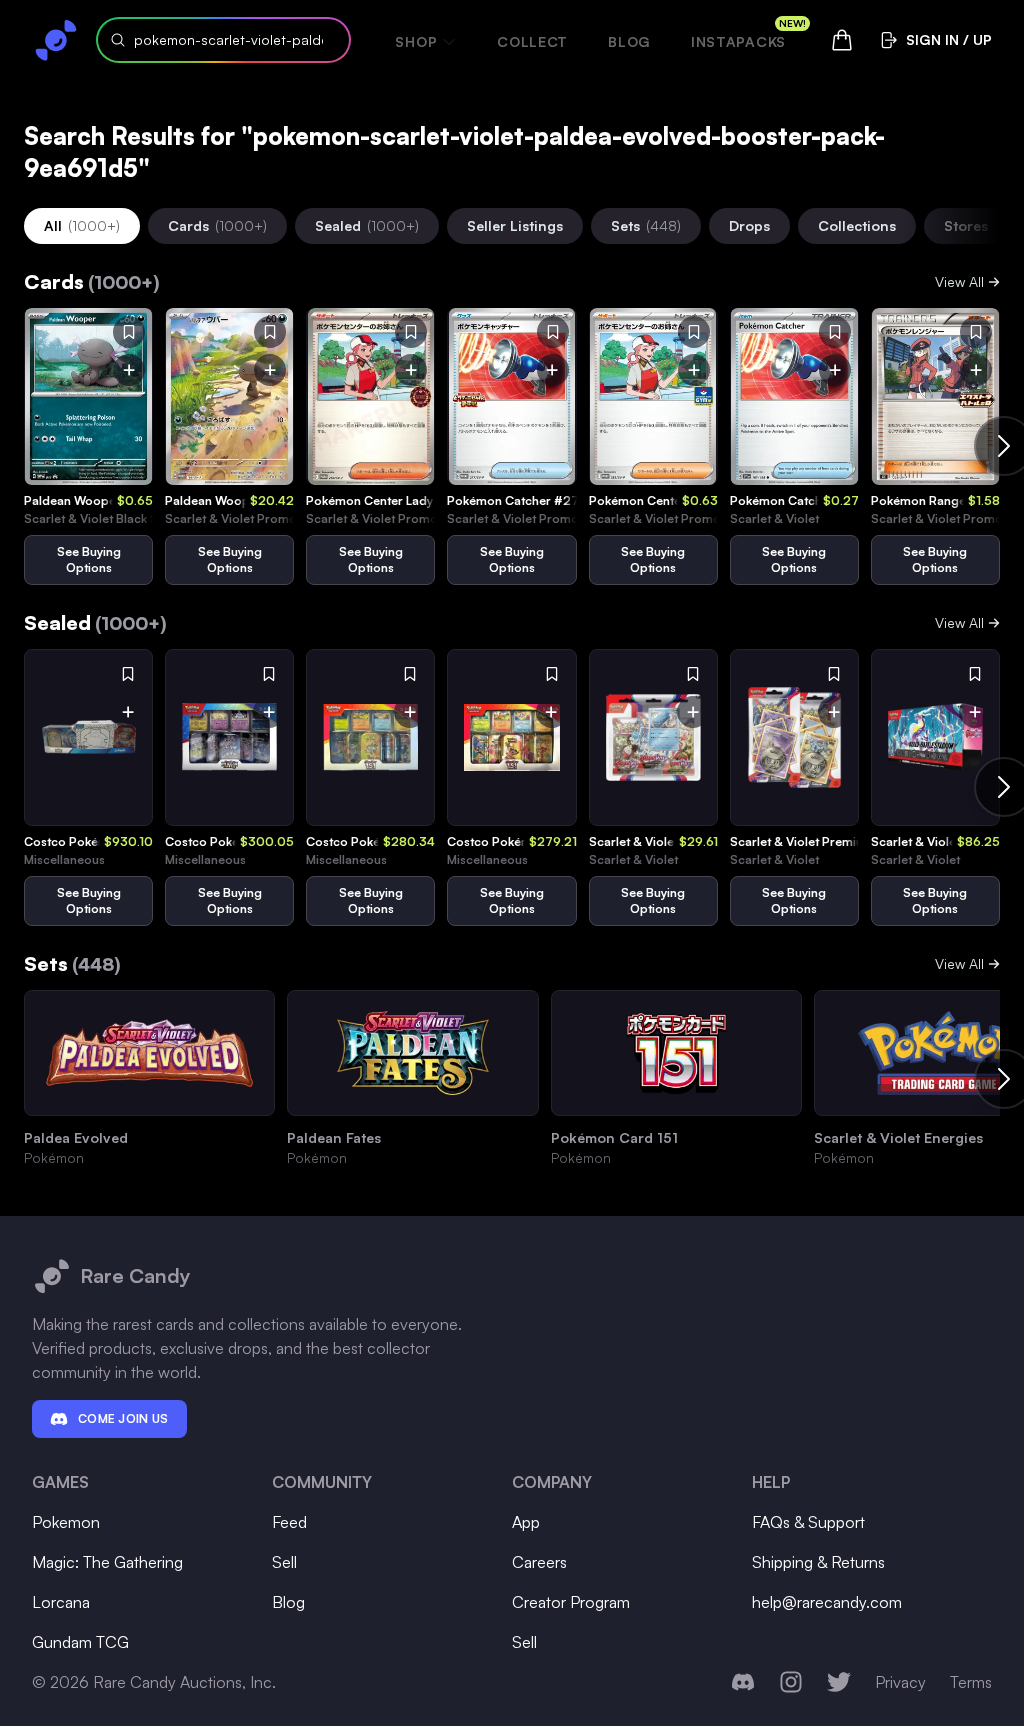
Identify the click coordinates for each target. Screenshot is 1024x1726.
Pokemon (66, 1522)
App (526, 1522)
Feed (289, 1522)
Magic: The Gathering (107, 1562)
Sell (284, 1562)
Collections (857, 225)
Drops (749, 225)
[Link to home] (56, 40)
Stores (966, 225)
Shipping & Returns (818, 1562)
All (82, 225)
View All (959, 281)
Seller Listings (515, 225)
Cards (217, 225)
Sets (646, 225)
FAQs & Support (808, 1522)
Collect (532, 41)
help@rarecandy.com (827, 1602)
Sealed (367, 225)
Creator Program (571, 1602)
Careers (539, 1562)
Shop (416, 41)
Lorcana (61, 1602)
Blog (629, 41)
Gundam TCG (80, 1642)
